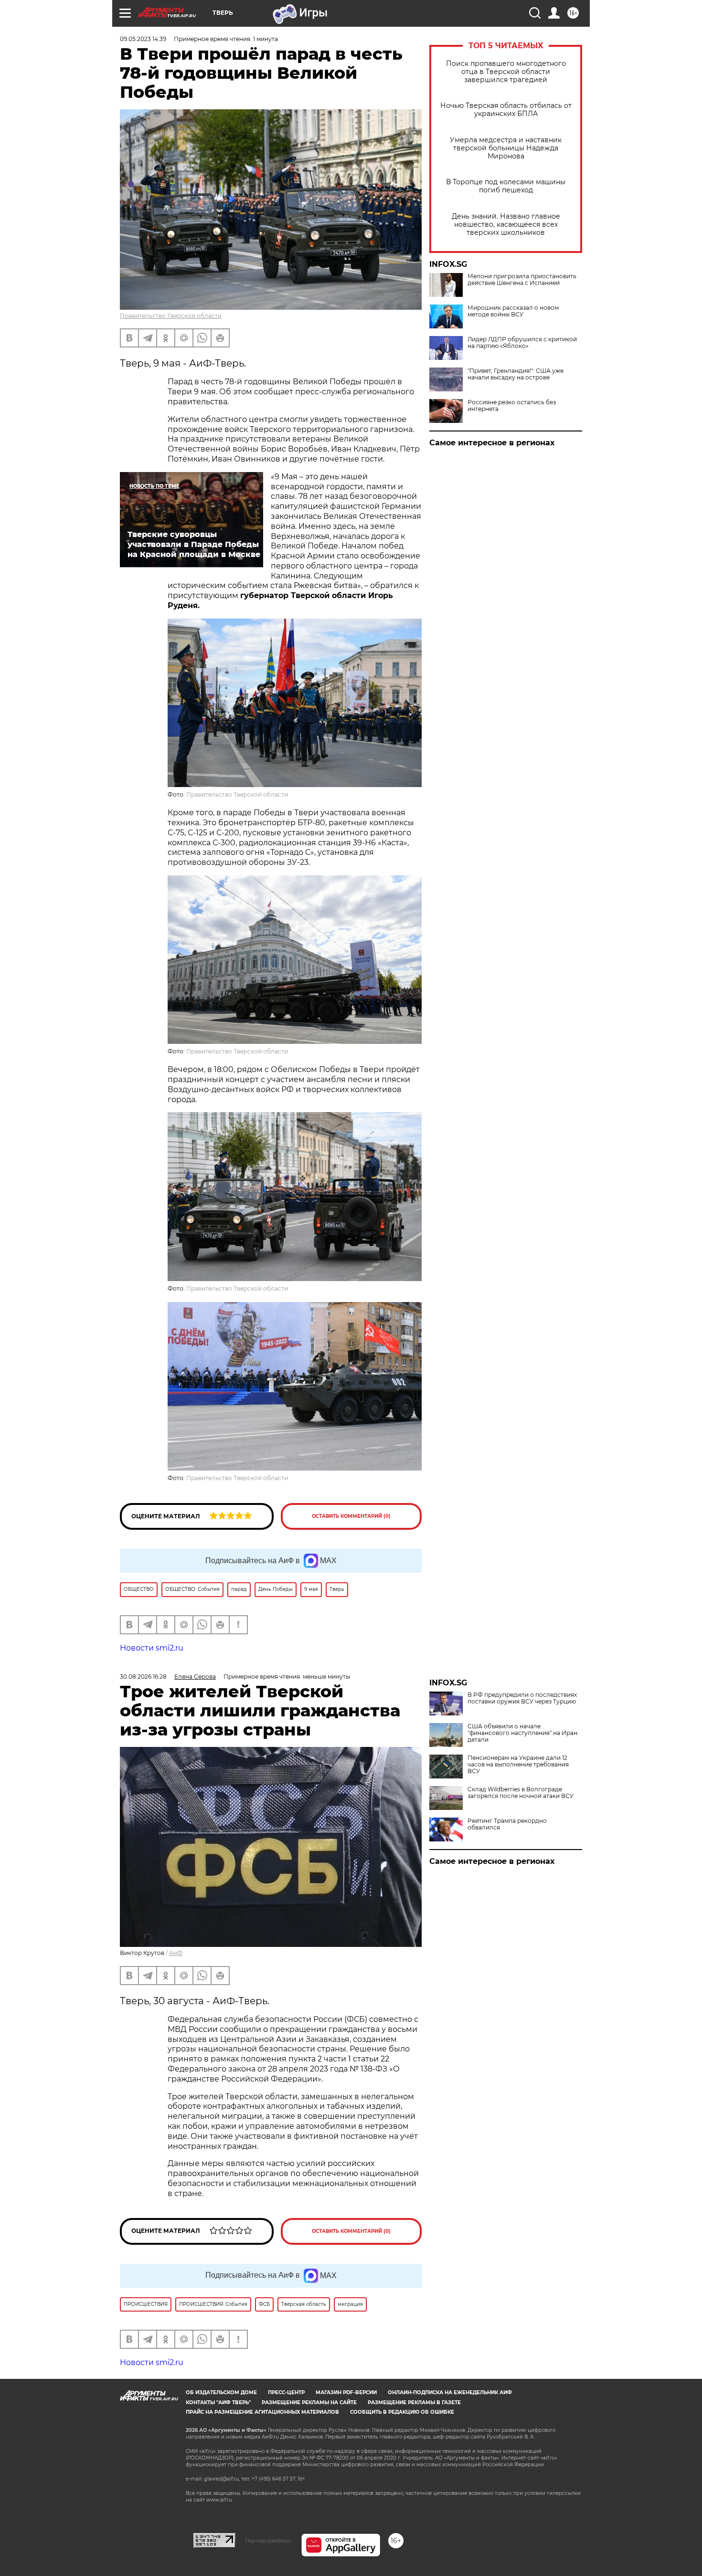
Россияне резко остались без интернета (512, 406)
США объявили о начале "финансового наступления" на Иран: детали (523, 1733)
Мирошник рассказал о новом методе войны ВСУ (513, 311)
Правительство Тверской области (171, 316)
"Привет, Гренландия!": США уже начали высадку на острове (516, 374)
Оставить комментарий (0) (351, 1516)
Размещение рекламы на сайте (309, 2403)
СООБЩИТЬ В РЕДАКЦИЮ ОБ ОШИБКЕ (402, 2412)
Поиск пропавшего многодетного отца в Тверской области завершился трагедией (506, 72)
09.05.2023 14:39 (143, 39)
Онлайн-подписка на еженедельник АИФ (450, 2392)
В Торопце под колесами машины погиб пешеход (506, 186)
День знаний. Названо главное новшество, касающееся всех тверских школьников (506, 225)
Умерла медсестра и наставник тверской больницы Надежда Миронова (506, 148)
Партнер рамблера (268, 2541)
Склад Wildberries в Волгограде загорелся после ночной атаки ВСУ (521, 1793)
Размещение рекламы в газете (414, 2403)
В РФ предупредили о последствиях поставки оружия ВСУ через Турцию (522, 1698)
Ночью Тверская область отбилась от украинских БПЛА (506, 110)
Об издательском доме (221, 2392)
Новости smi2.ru (152, 1648)
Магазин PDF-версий (346, 2392)
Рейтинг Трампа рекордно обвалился (507, 1824)
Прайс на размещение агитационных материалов (262, 2412)
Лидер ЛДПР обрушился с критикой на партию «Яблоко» (522, 343)
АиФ (176, 1953)
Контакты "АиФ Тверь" (218, 2403)
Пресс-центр (286, 2392)
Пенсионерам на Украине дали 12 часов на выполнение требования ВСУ (518, 1765)
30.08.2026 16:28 (143, 1677)
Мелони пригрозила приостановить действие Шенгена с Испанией (522, 280)
